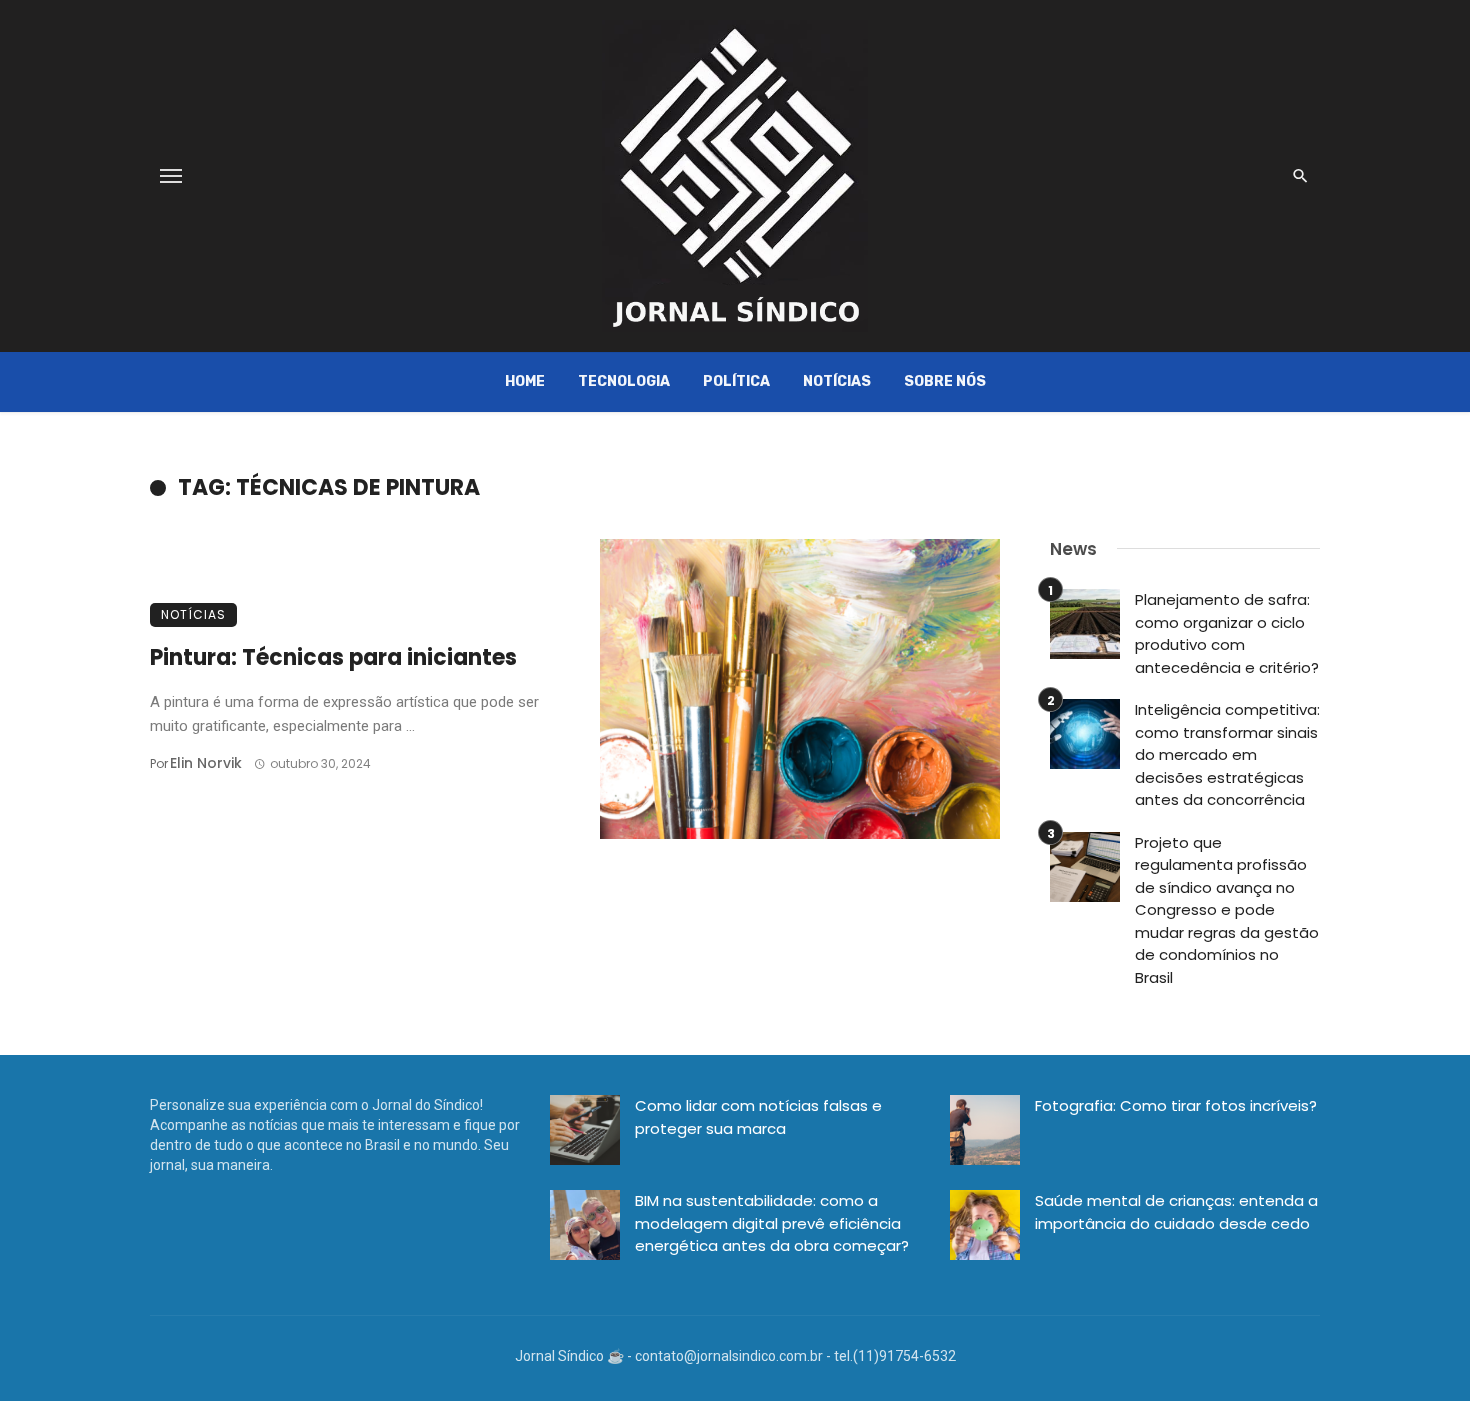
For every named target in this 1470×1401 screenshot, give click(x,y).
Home (525, 381)
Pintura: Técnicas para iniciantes (333, 657)
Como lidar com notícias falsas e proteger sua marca (758, 1117)
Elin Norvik (206, 763)
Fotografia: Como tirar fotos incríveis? (1176, 1105)
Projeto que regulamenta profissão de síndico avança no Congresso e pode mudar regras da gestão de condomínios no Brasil (1227, 910)
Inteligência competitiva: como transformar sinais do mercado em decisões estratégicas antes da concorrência (1227, 754)
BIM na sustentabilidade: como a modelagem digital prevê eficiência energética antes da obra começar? (772, 1223)
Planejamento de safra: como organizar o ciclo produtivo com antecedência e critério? (1227, 633)
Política (736, 381)
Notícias (837, 381)
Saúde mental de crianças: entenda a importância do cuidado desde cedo (1176, 1212)
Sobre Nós (945, 381)
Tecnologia (624, 381)
